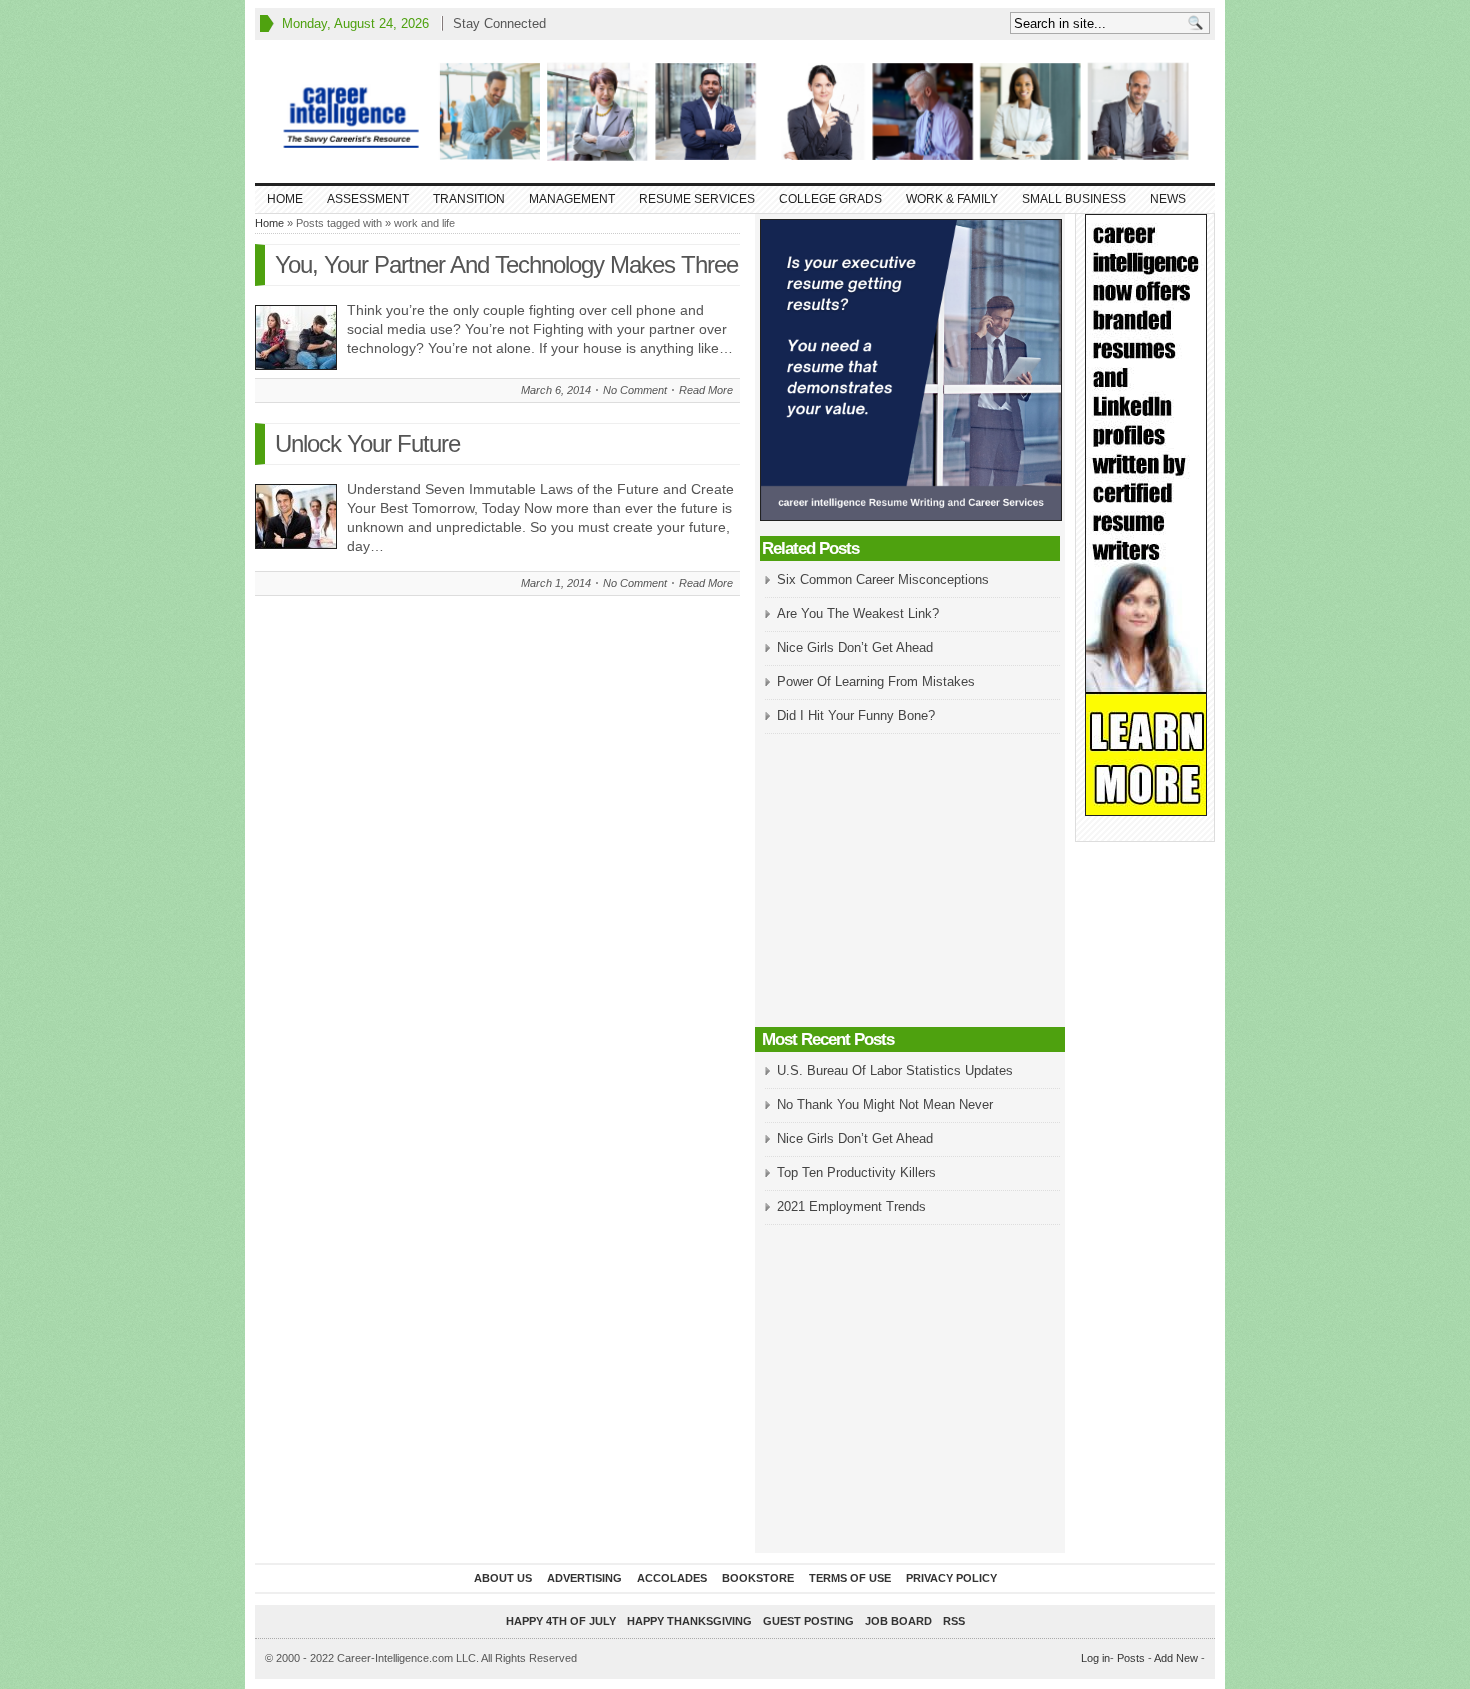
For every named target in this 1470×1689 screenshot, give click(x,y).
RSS (954, 1621)
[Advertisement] (910, 882)
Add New (1176, 1658)
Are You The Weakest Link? (858, 613)
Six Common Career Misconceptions (883, 579)
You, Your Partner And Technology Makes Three (506, 264)
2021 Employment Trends (851, 1206)
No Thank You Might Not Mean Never (885, 1104)
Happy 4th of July (561, 1621)
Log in (1095, 1658)
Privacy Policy (951, 1578)
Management (572, 199)
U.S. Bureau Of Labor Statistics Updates (895, 1070)
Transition (469, 199)
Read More (706, 390)
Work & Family (952, 199)
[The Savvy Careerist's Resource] (735, 111)
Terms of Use (850, 1578)
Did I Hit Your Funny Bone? (856, 715)
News (1168, 199)
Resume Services (697, 199)
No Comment (635, 390)
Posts (1131, 1658)
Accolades (672, 1578)
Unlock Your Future (367, 443)
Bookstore (758, 1578)
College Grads (830, 199)
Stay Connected (499, 23)
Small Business (1074, 199)
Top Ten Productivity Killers (856, 1172)
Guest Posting (808, 1621)
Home (285, 199)
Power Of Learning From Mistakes (876, 681)
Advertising (584, 1578)
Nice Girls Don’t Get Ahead (855, 647)
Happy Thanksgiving (689, 1621)
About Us (503, 1578)
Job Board (898, 1621)
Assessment (368, 199)
